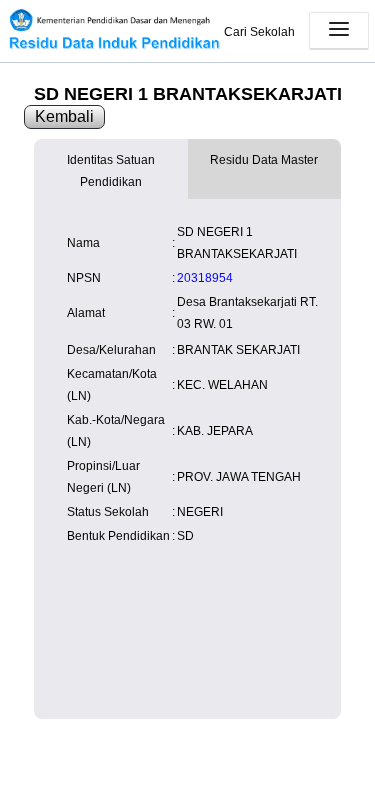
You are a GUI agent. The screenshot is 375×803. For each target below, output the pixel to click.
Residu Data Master (264, 160)
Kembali (64, 116)
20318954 (205, 278)
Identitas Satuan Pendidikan (111, 171)
